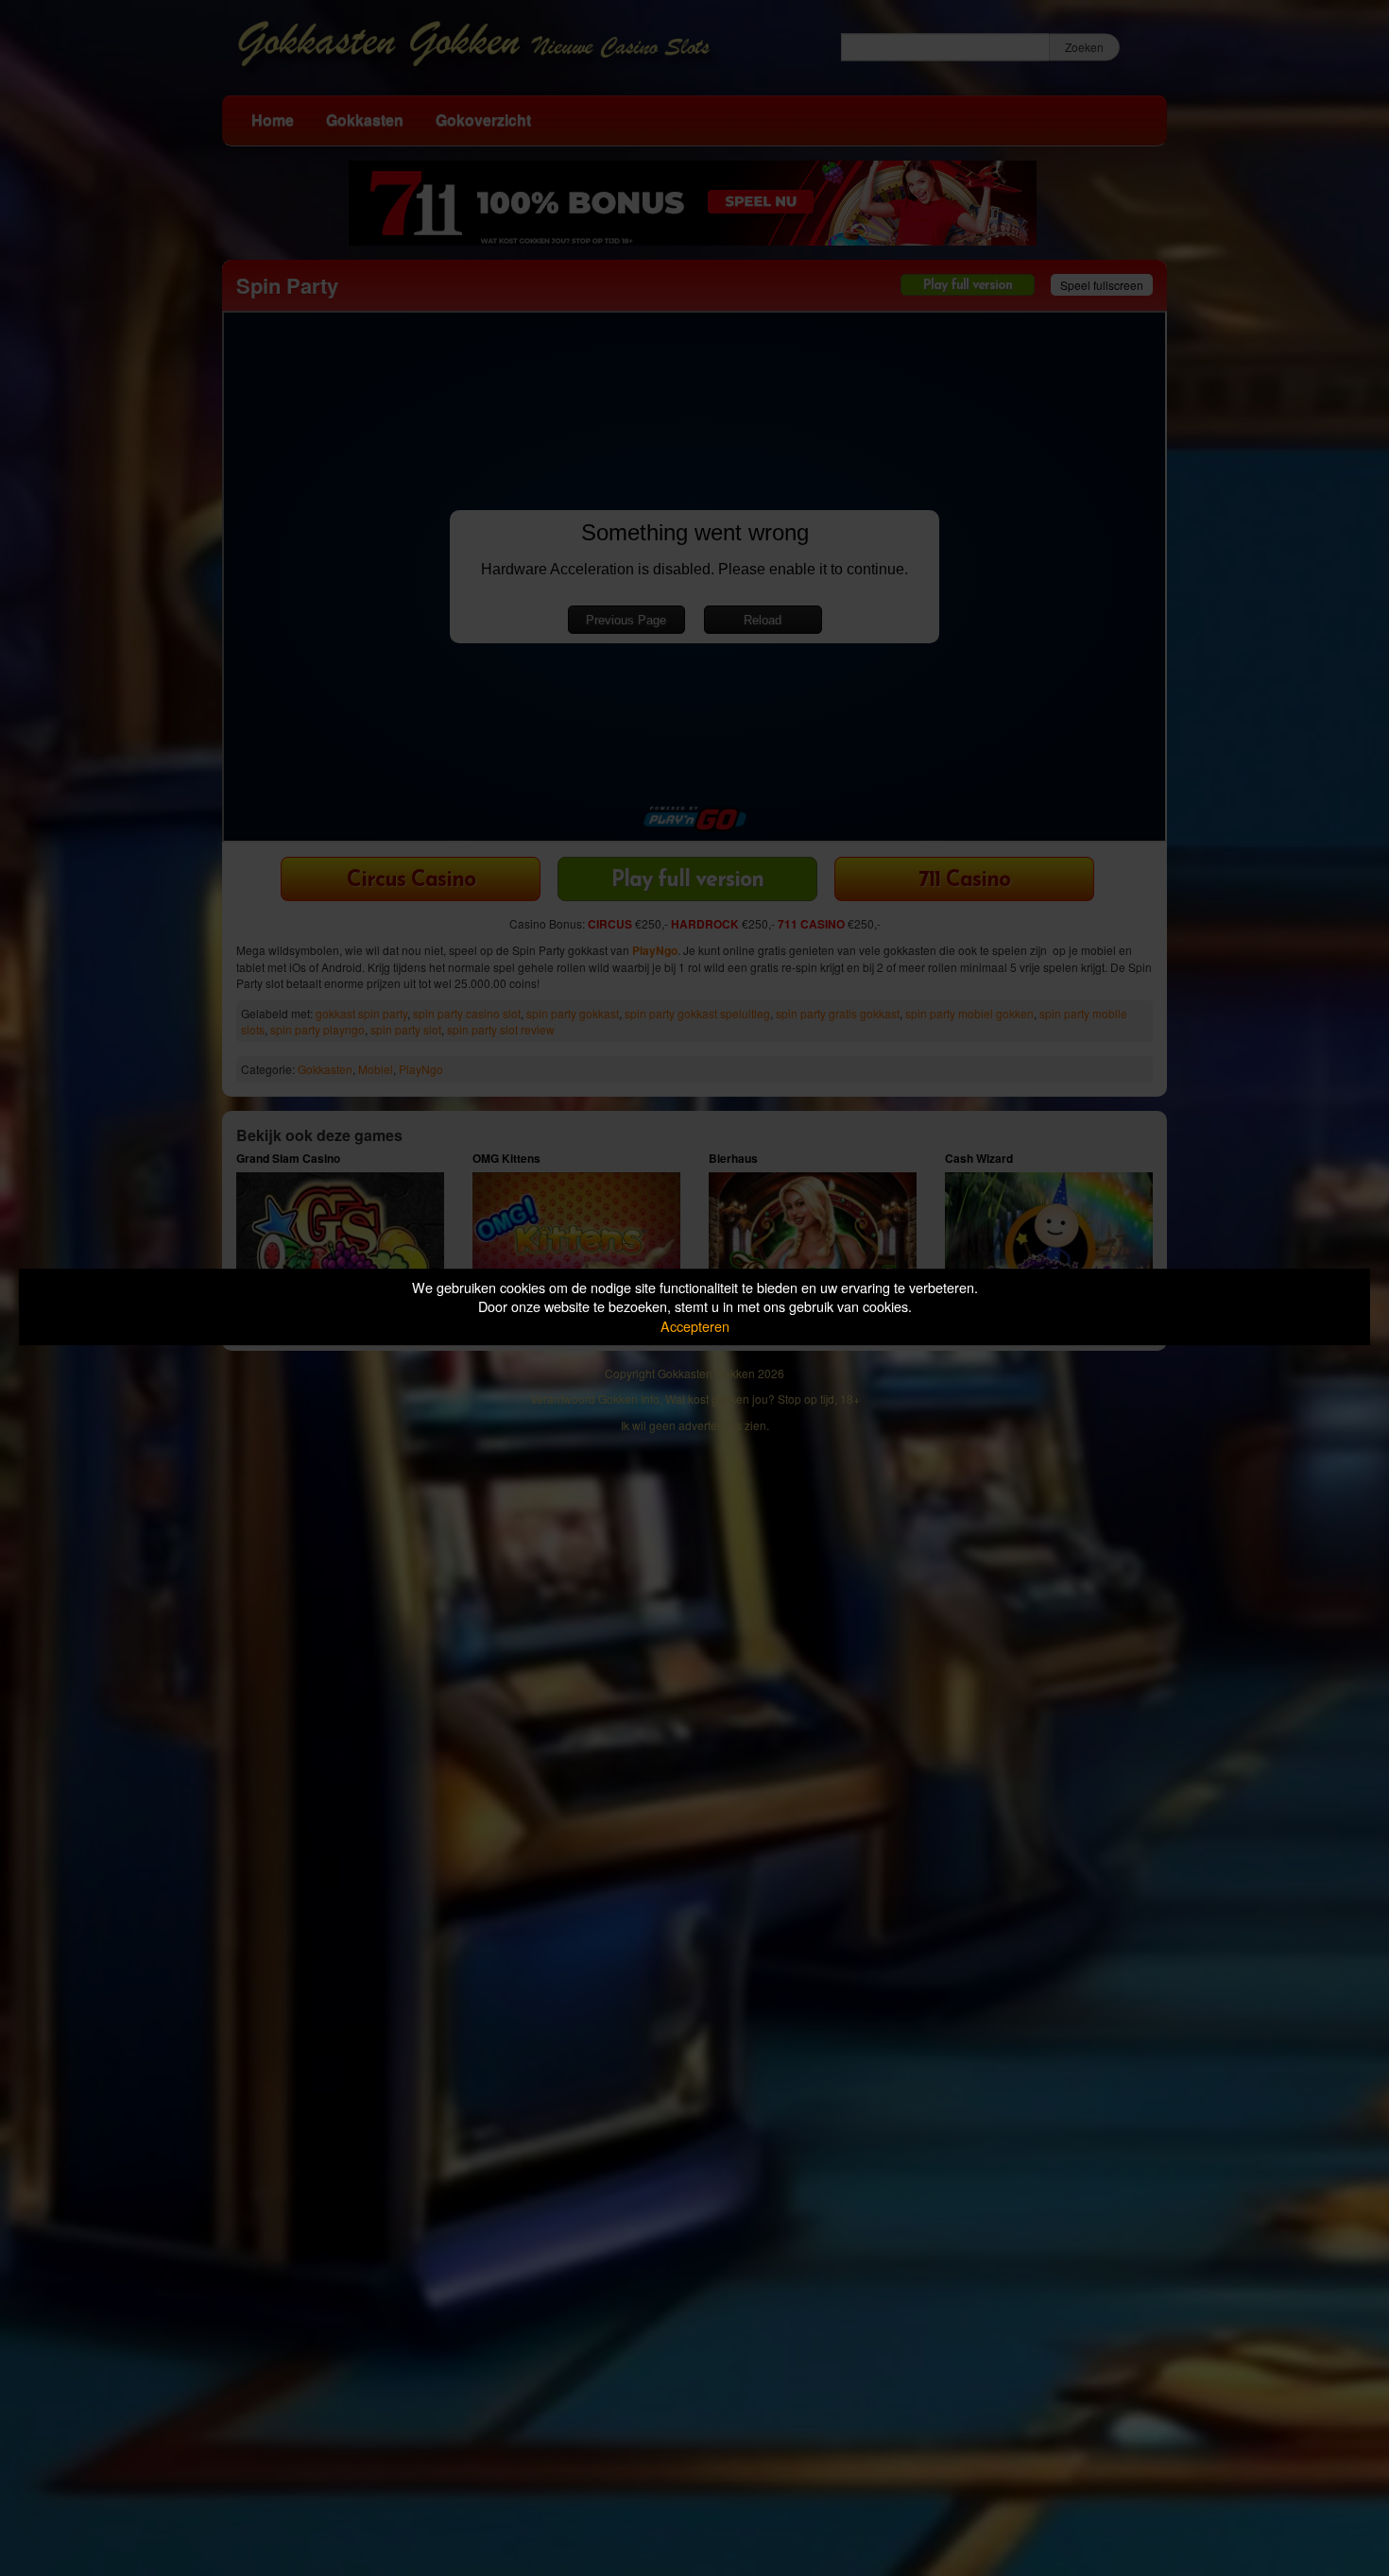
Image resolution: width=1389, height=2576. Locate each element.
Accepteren (695, 1326)
